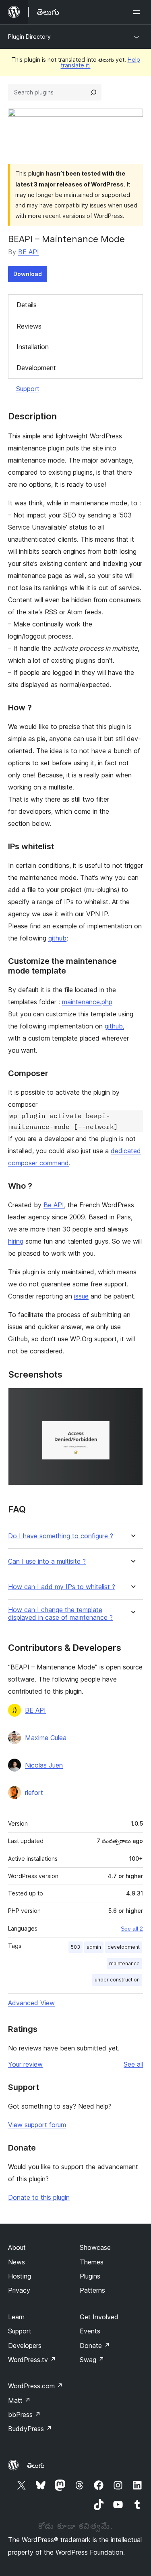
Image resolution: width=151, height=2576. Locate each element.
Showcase (95, 2247)
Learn (16, 2317)
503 (75, 1947)
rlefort (34, 1793)
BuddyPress (30, 2429)
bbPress (24, 2415)
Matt (19, 2400)
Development (36, 368)
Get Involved (99, 2317)
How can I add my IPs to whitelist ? (62, 1587)
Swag (92, 2360)
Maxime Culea (46, 1738)
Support (28, 389)
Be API (54, 1205)
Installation (33, 347)
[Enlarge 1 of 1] (132, 1399)
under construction (117, 1980)
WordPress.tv (32, 2360)
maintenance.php (87, 1002)
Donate (95, 2346)
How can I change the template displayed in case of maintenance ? (60, 1614)
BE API (29, 252)
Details (27, 305)
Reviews (29, 326)
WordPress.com (35, 2386)
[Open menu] (138, 12)
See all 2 (132, 1929)
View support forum (37, 2125)
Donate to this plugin (39, 2197)
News (17, 2262)
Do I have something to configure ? (61, 1536)
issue (81, 1296)
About (17, 2247)
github (57, 938)
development (124, 1947)
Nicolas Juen (44, 1765)
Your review (25, 2064)
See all (133, 2064)
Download (28, 274)
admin (94, 1947)
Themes (92, 2262)
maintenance (124, 1963)
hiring (16, 1241)
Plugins (90, 2276)
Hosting (20, 2276)
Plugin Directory (29, 37)
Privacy (19, 2290)
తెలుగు (36, 2465)
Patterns (92, 2290)
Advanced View (31, 2003)
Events (90, 2331)
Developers (25, 2346)
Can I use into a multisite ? (47, 1561)
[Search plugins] (93, 92)
